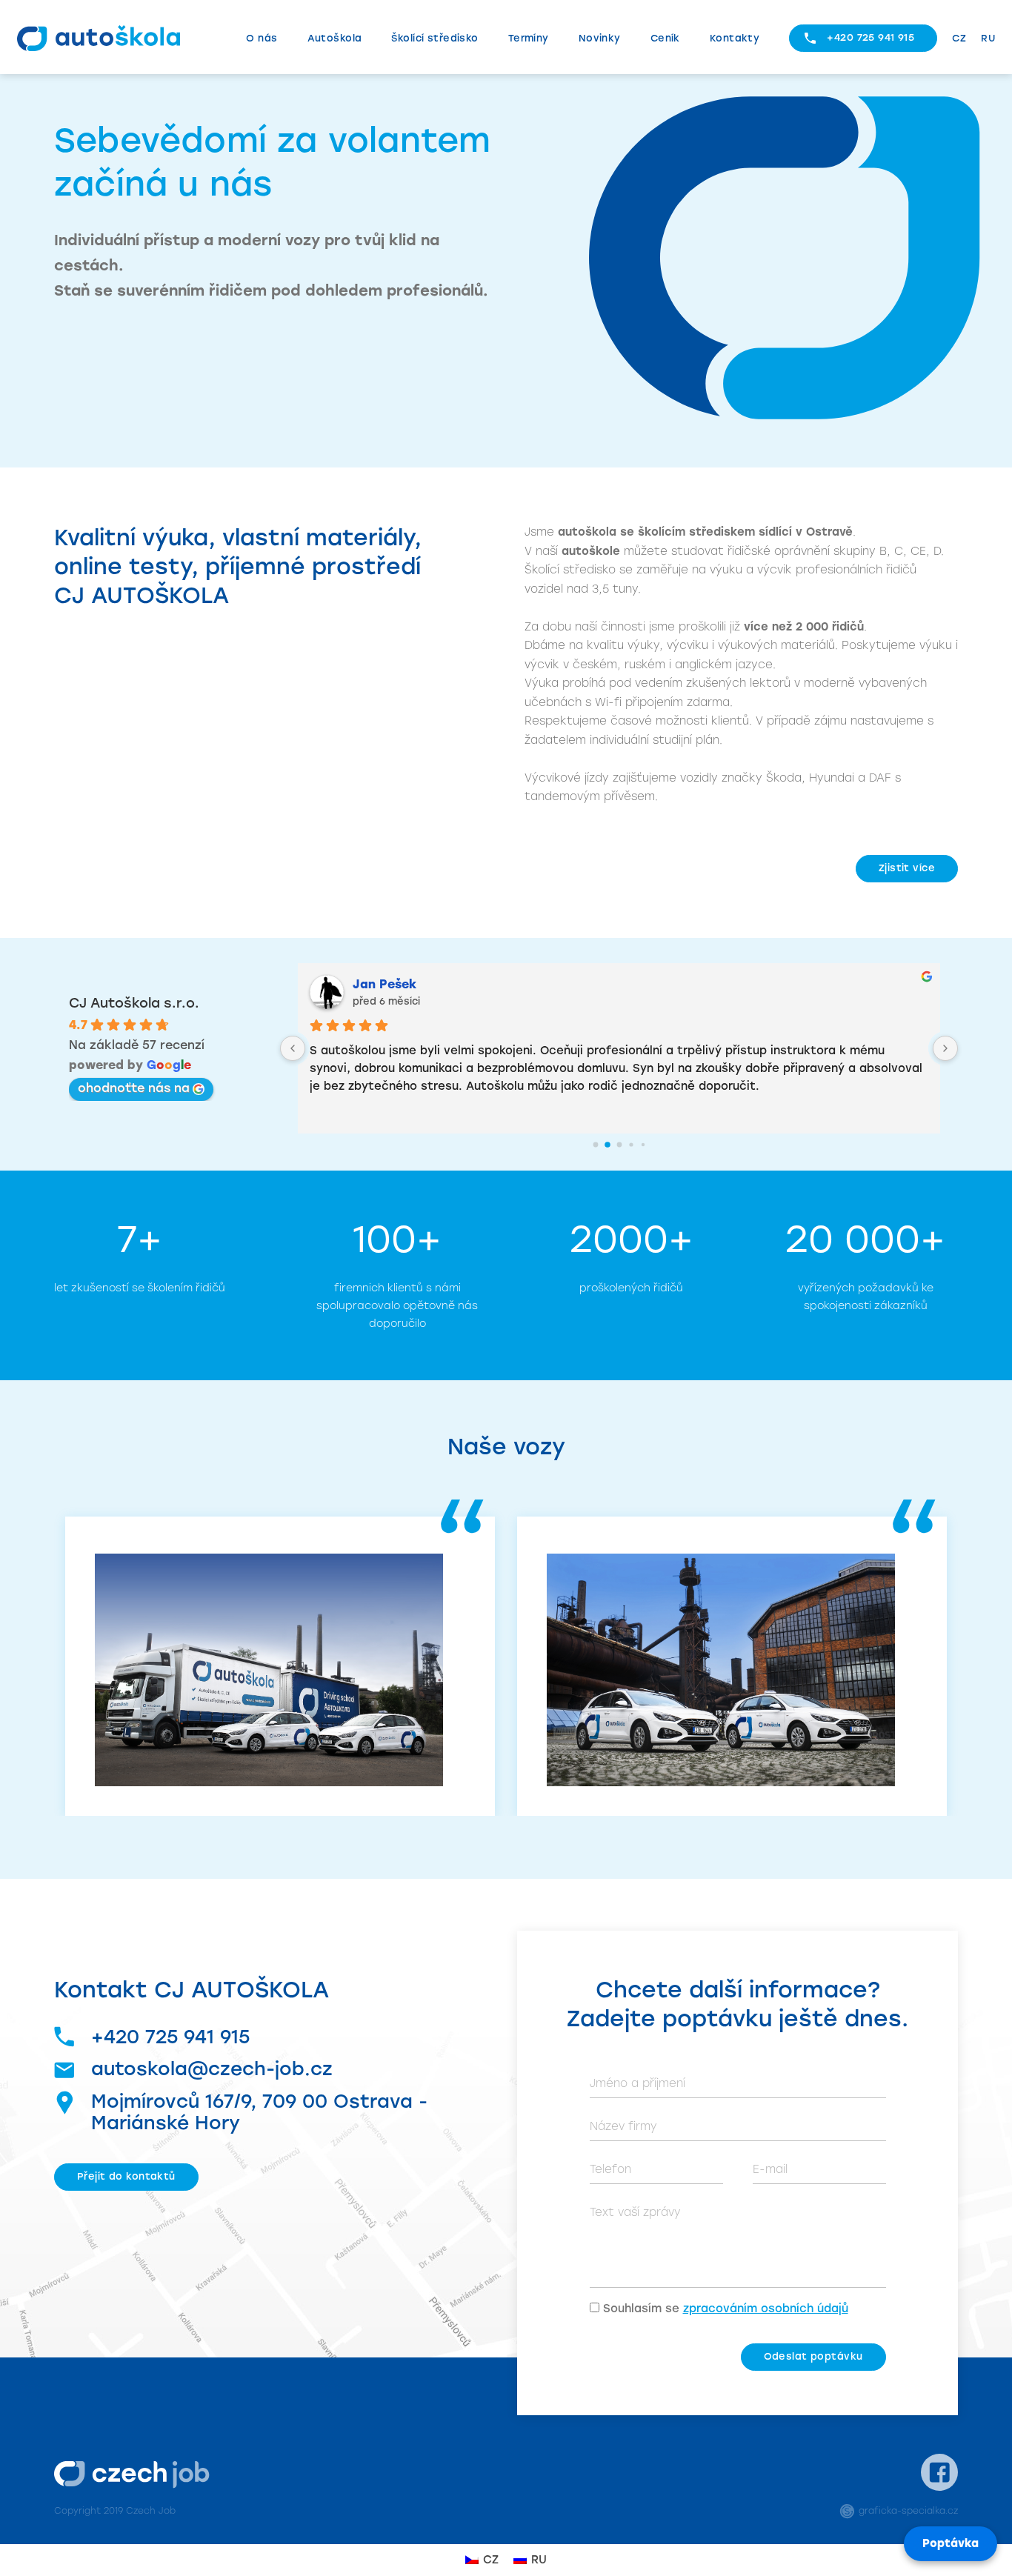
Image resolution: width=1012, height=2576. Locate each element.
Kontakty (735, 38)
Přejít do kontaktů (126, 2176)
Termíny (529, 38)
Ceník (665, 38)
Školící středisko (435, 38)
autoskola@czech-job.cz (212, 2069)
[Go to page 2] (619, 1145)
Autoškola (335, 38)
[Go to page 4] (642, 1145)
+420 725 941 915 (870, 37)
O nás (262, 38)
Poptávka (951, 2543)
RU (988, 38)
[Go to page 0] (595, 1145)
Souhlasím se (726, 2309)
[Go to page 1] (607, 1145)
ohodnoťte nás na (134, 1088)
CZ (959, 38)
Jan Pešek (385, 984)
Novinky (600, 38)
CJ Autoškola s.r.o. (134, 1003)
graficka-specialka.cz (908, 2511)
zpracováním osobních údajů (766, 2309)
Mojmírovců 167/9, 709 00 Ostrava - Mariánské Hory (259, 2112)
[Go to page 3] (631, 1144)
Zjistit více (907, 868)
